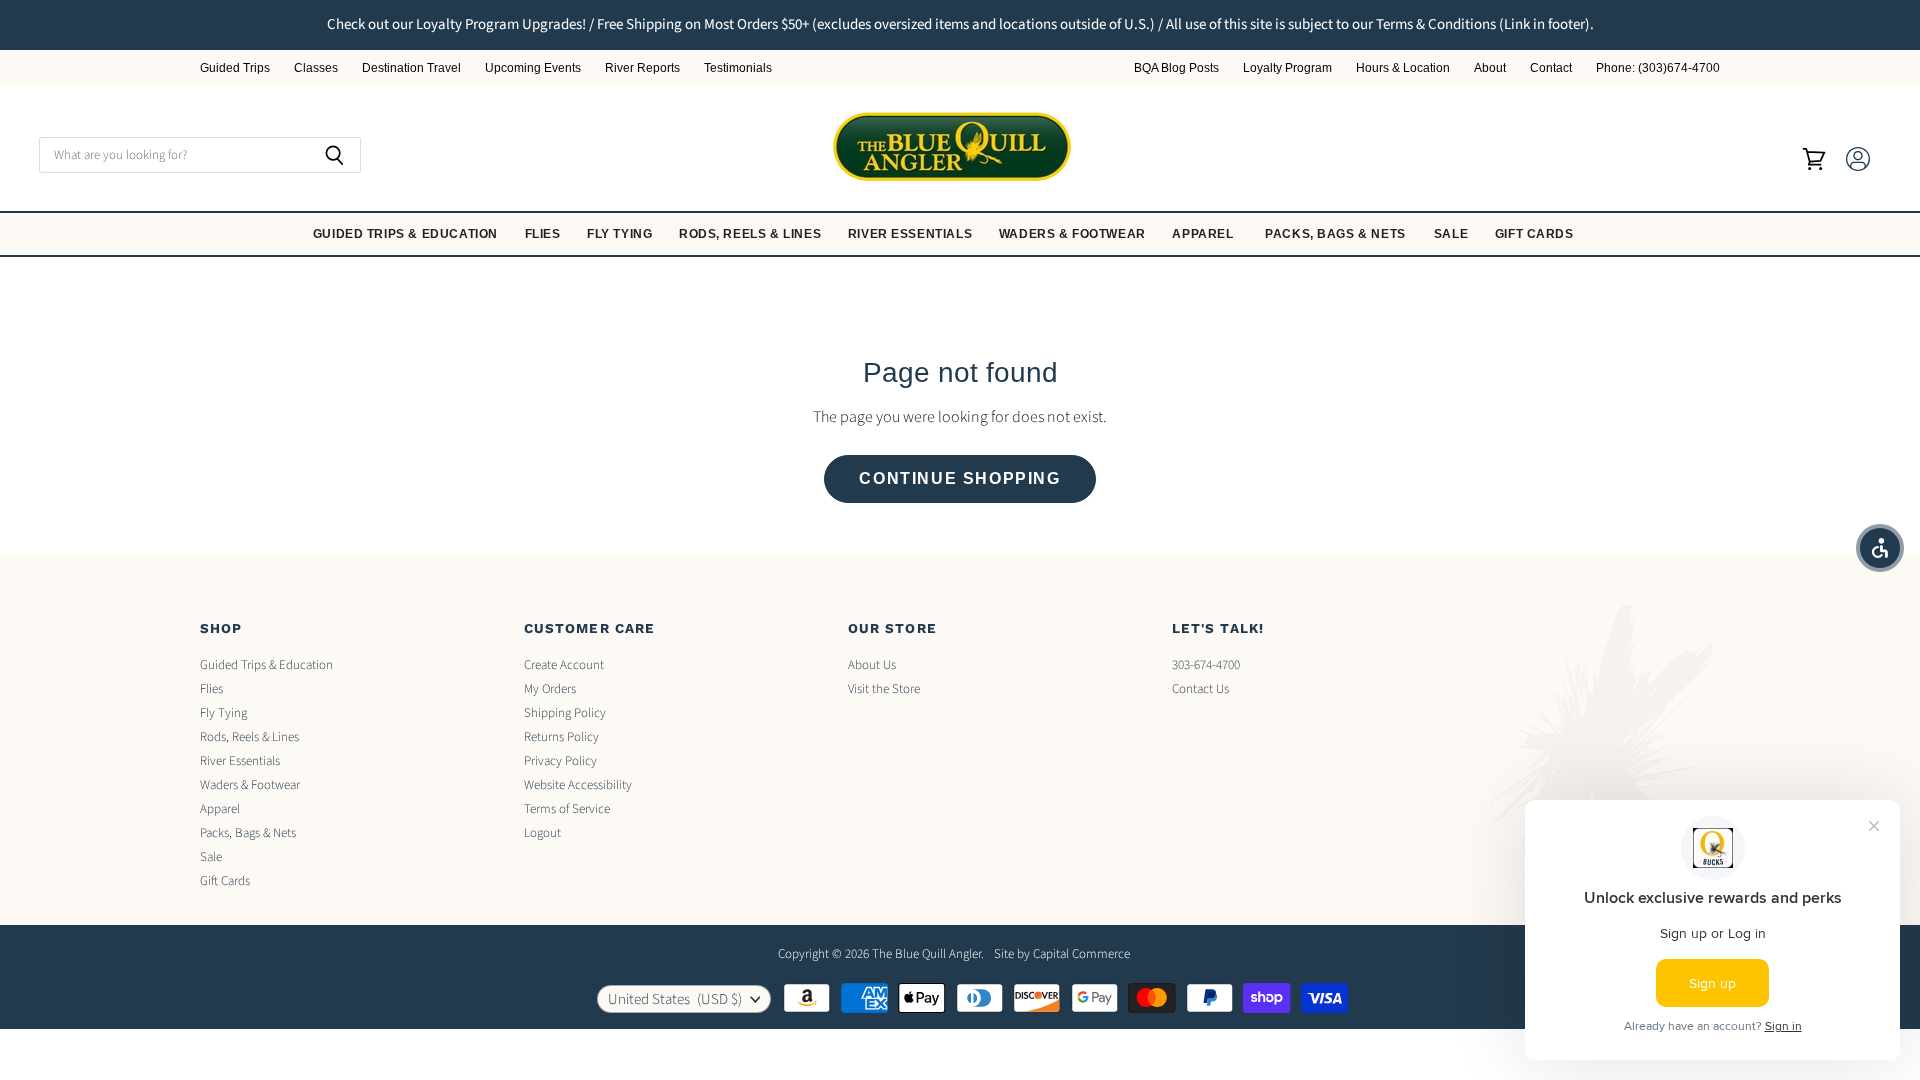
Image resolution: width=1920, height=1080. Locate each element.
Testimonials (738, 68)
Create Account (564, 665)
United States (675, 999)
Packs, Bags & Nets (1335, 234)
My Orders (550, 689)
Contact (1551, 68)
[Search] (334, 155)
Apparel (1204, 234)
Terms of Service (567, 809)
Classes (316, 68)
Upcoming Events (533, 68)
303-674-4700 (1206, 665)
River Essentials (912, 234)
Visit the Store (884, 689)
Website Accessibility (578, 785)
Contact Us (1200, 689)
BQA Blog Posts (1176, 68)
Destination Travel (411, 68)
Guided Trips (235, 68)
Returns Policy (561, 737)
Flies (545, 234)
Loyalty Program (1287, 68)
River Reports (642, 68)
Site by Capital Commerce (1062, 954)
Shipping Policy (565, 713)
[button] (1880, 548)
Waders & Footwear (1074, 234)
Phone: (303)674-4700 (1658, 68)
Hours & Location (1403, 68)
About (1490, 68)
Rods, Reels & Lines (752, 234)
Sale (1453, 234)
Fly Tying (621, 234)
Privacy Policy (560, 761)
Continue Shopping (959, 478)
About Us (872, 665)
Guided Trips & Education (407, 234)
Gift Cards (1536, 234)
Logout (542, 833)
